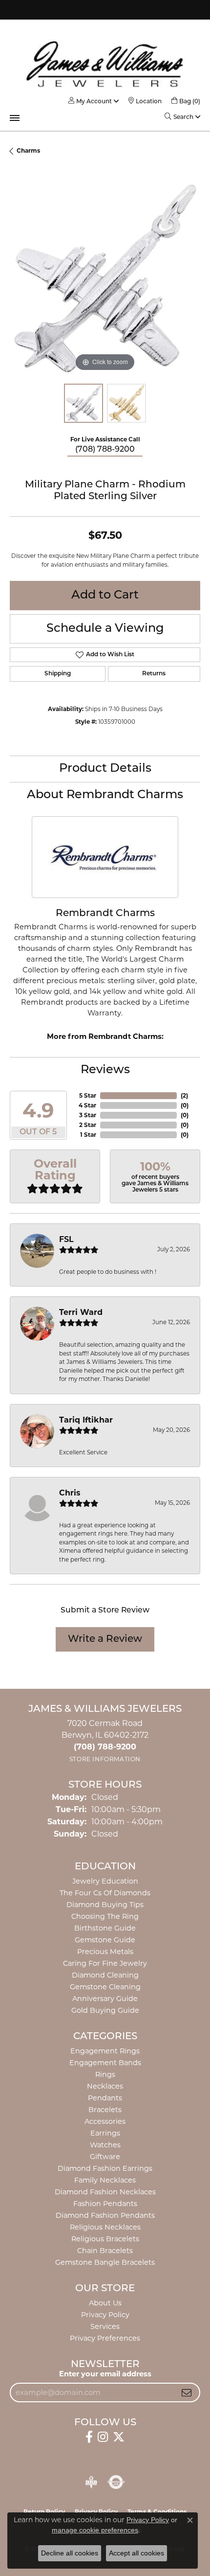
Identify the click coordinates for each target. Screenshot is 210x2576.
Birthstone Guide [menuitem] (105, 1928)
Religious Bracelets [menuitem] (105, 2239)
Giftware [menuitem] (105, 2157)
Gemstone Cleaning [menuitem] (105, 1987)
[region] (105, 278)
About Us (105, 2303)
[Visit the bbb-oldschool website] (91, 2482)
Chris (70, 1493)
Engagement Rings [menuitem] (105, 2051)
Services (105, 2326)
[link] (145, 101)
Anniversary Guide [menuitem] (105, 1999)
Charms (28, 150)
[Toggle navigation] (15, 118)
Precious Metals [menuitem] (105, 1952)
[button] (90, 101)
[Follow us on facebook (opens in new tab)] (89, 2437)
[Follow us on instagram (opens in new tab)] (103, 2437)
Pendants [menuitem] (105, 2098)
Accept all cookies (136, 2553)
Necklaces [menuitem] (105, 2086)
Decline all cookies (70, 2553)
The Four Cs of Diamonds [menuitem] (105, 1893)
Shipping (58, 674)
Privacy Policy (105, 2315)
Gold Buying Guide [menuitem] (105, 2010)
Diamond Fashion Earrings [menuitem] (105, 2168)
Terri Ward (81, 1312)
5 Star (88, 1095)
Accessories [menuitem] (105, 2121)
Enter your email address (105, 2374)
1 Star (88, 1135)
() (184, 1095)
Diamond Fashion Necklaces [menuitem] (105, 2192)
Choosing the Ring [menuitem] (105, 1916)
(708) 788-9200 (105, 450)
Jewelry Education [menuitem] (105, 1881)
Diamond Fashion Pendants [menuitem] (105, 2215)
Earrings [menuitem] (105, 2133)
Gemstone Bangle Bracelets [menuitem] (105, 2262)
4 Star (87, 1105)
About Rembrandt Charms (105, 795)
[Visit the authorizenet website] (116, 2482)
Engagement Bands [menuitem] (105, 2063)
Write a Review (105, 1639)
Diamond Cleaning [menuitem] (105, 1975)
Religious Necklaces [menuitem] (105, 2227)
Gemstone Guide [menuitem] (105, 1940)
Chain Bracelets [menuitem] (105, 2251)
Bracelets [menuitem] (105, 2110)
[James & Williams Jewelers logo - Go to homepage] (105, 64)
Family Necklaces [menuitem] (105, 2180)
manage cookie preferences (95, 2530)
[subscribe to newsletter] (187, 2392)
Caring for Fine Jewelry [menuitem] (105, 1963)
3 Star (88, 1115)
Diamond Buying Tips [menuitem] (105, 1905)
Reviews (105, 1070)
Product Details (105, 769)
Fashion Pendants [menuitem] (105, 2204)
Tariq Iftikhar (86, 1420)
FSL (66, 1239)
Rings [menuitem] (105, 2074)
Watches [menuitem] (105, 2145)
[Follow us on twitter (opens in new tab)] (119, 2437)
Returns (154, 674)
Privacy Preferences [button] (105, 2338)
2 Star (88, 1125)
